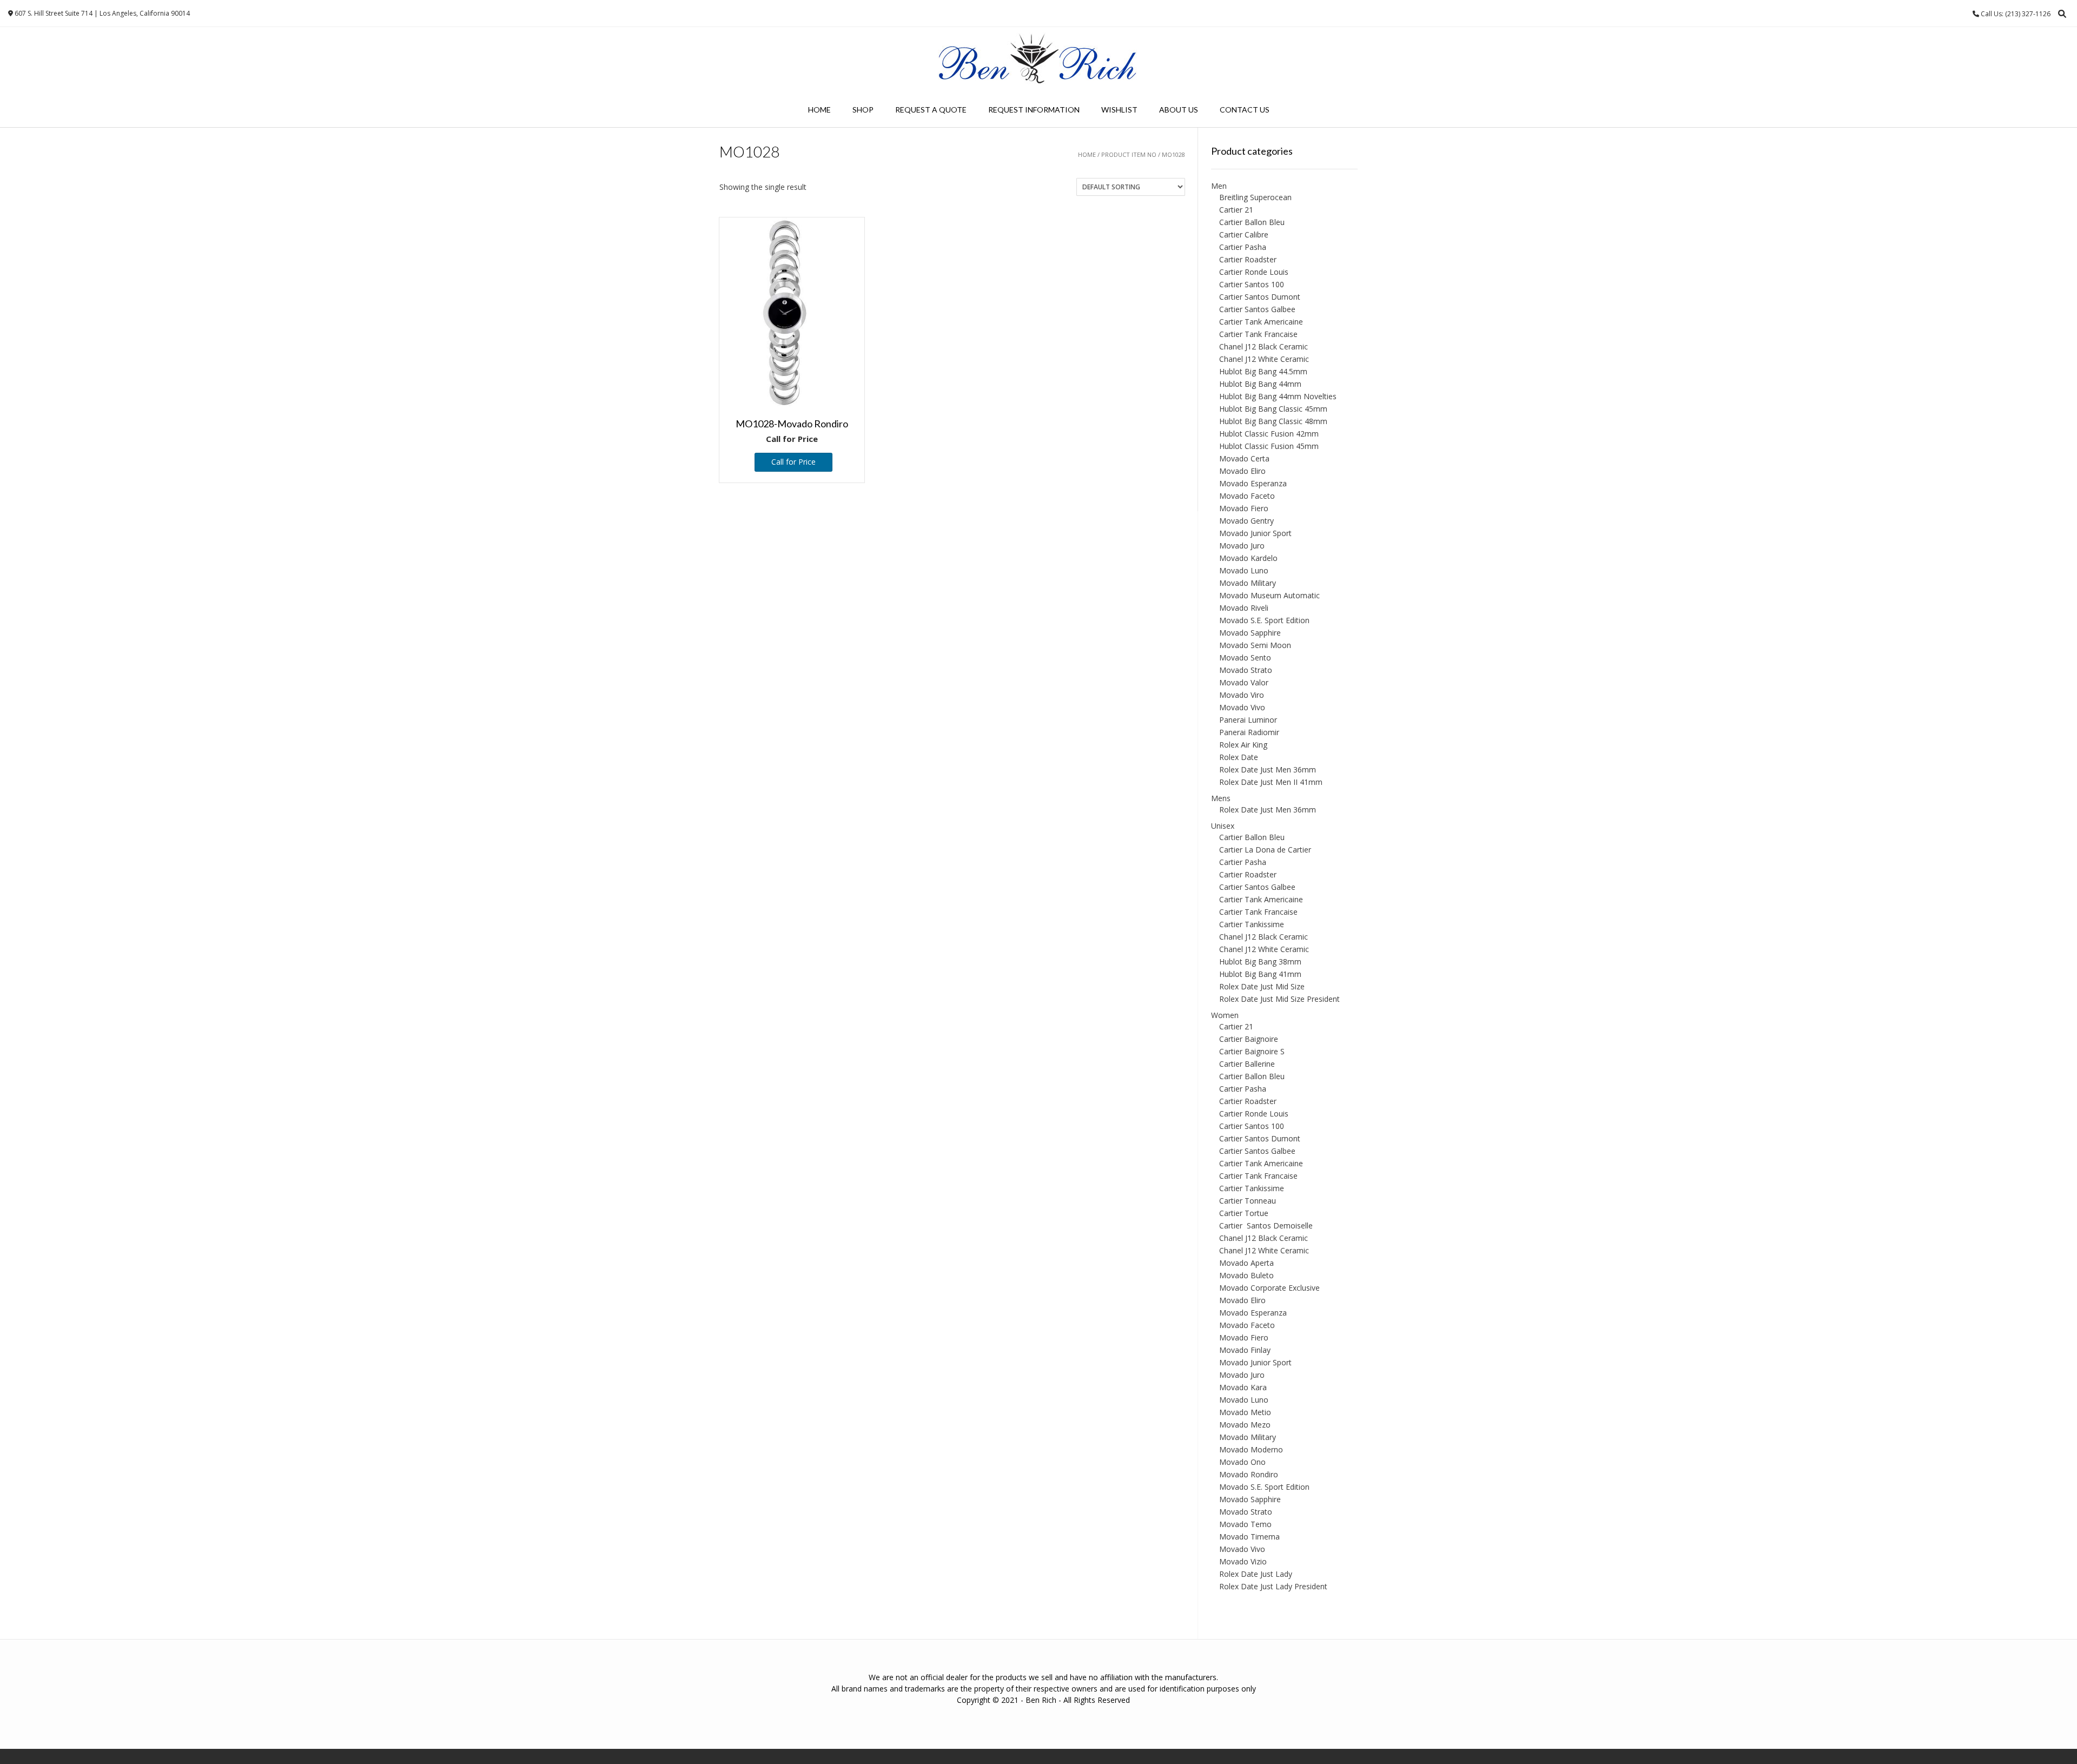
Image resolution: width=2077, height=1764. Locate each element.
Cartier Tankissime (1252, 924)
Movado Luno (1244, 570)
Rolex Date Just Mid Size (1262, 986)
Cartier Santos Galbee (1257, 309)
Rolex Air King (1243, 745)
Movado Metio (1245, 1412)
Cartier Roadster (1248, 259)
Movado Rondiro (1249, 1474)
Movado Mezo (1245, 1425)
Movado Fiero (1244, 508)
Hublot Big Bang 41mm (1260, 974)
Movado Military (1248, 583)
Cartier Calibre (1244, 234)
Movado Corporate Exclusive (1269, 1288)
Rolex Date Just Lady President (1273, 1586)
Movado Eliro (1242, 471)
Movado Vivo (1242, 707)
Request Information (1034, 110)
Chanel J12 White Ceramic (1264, 359)
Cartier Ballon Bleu (1252, 222)
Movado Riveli (1244, 608)
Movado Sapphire (1250, 633)
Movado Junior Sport (1255, 533)
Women (1225, 1015)
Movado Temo (1245, 1524)
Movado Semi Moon (1255, 645)
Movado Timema (1249, 1537)
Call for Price (793, 462)
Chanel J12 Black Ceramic (1264, 346)
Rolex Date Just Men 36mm (1268, 769)
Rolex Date (1239, 757)
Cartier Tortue (1244, 1213)
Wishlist (1119, 110)
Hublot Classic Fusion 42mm (1269, 434)
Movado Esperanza (1253, 483)
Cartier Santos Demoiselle (1266, 1225)
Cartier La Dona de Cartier (1265, 850)
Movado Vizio (1243, 1561)
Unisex (1223, 826)
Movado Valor (1244, 682)
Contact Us (1245, 110)
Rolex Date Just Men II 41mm (1271, 782)
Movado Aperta (1246, 1263)
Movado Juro (1242, 546)
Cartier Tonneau (1248, 1201)
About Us (1179, 110)
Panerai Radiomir (1249, 732)
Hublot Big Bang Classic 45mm (1273, 409)
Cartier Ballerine (1247, 1064)
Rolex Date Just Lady (1256, 1574)
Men (1219, 186)
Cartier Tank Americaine (1261, 322)
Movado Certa (1244, 458)
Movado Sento (1245, 658)
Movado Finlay (1245, 1350)
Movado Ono (1242, 1462)
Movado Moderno (1251, 1449)
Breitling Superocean (1255, 197)
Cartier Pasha (1243, 247)
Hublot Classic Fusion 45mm (1269, 446)
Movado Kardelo (1248, 558)
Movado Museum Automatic (1269, 595)
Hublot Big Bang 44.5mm (1263, 371)
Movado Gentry (1246, 521)
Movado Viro (1242, 695)
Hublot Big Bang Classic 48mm (1273, 421)
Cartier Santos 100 (1252, 284)
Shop (863, 110)
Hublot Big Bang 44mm (1260, 384)
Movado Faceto (1247, 496)
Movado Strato (1246, 670)
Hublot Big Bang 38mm (1260, 962)
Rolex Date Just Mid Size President (1279, 999)
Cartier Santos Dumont (1260, 297)
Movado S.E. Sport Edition (1264, 620)
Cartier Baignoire (1249, 1039)
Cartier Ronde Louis (1254, 272)
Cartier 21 (1236, 210)
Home (819, 110)
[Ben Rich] (1038, 60)
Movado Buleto (1246, 1275)
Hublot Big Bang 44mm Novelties (1278, 396)
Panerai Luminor (1248, 720)
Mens (1221, 798)
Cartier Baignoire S (1252, 1051)
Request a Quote (931, 110)
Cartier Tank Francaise (1258, 334)
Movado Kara (1243, 1387)
